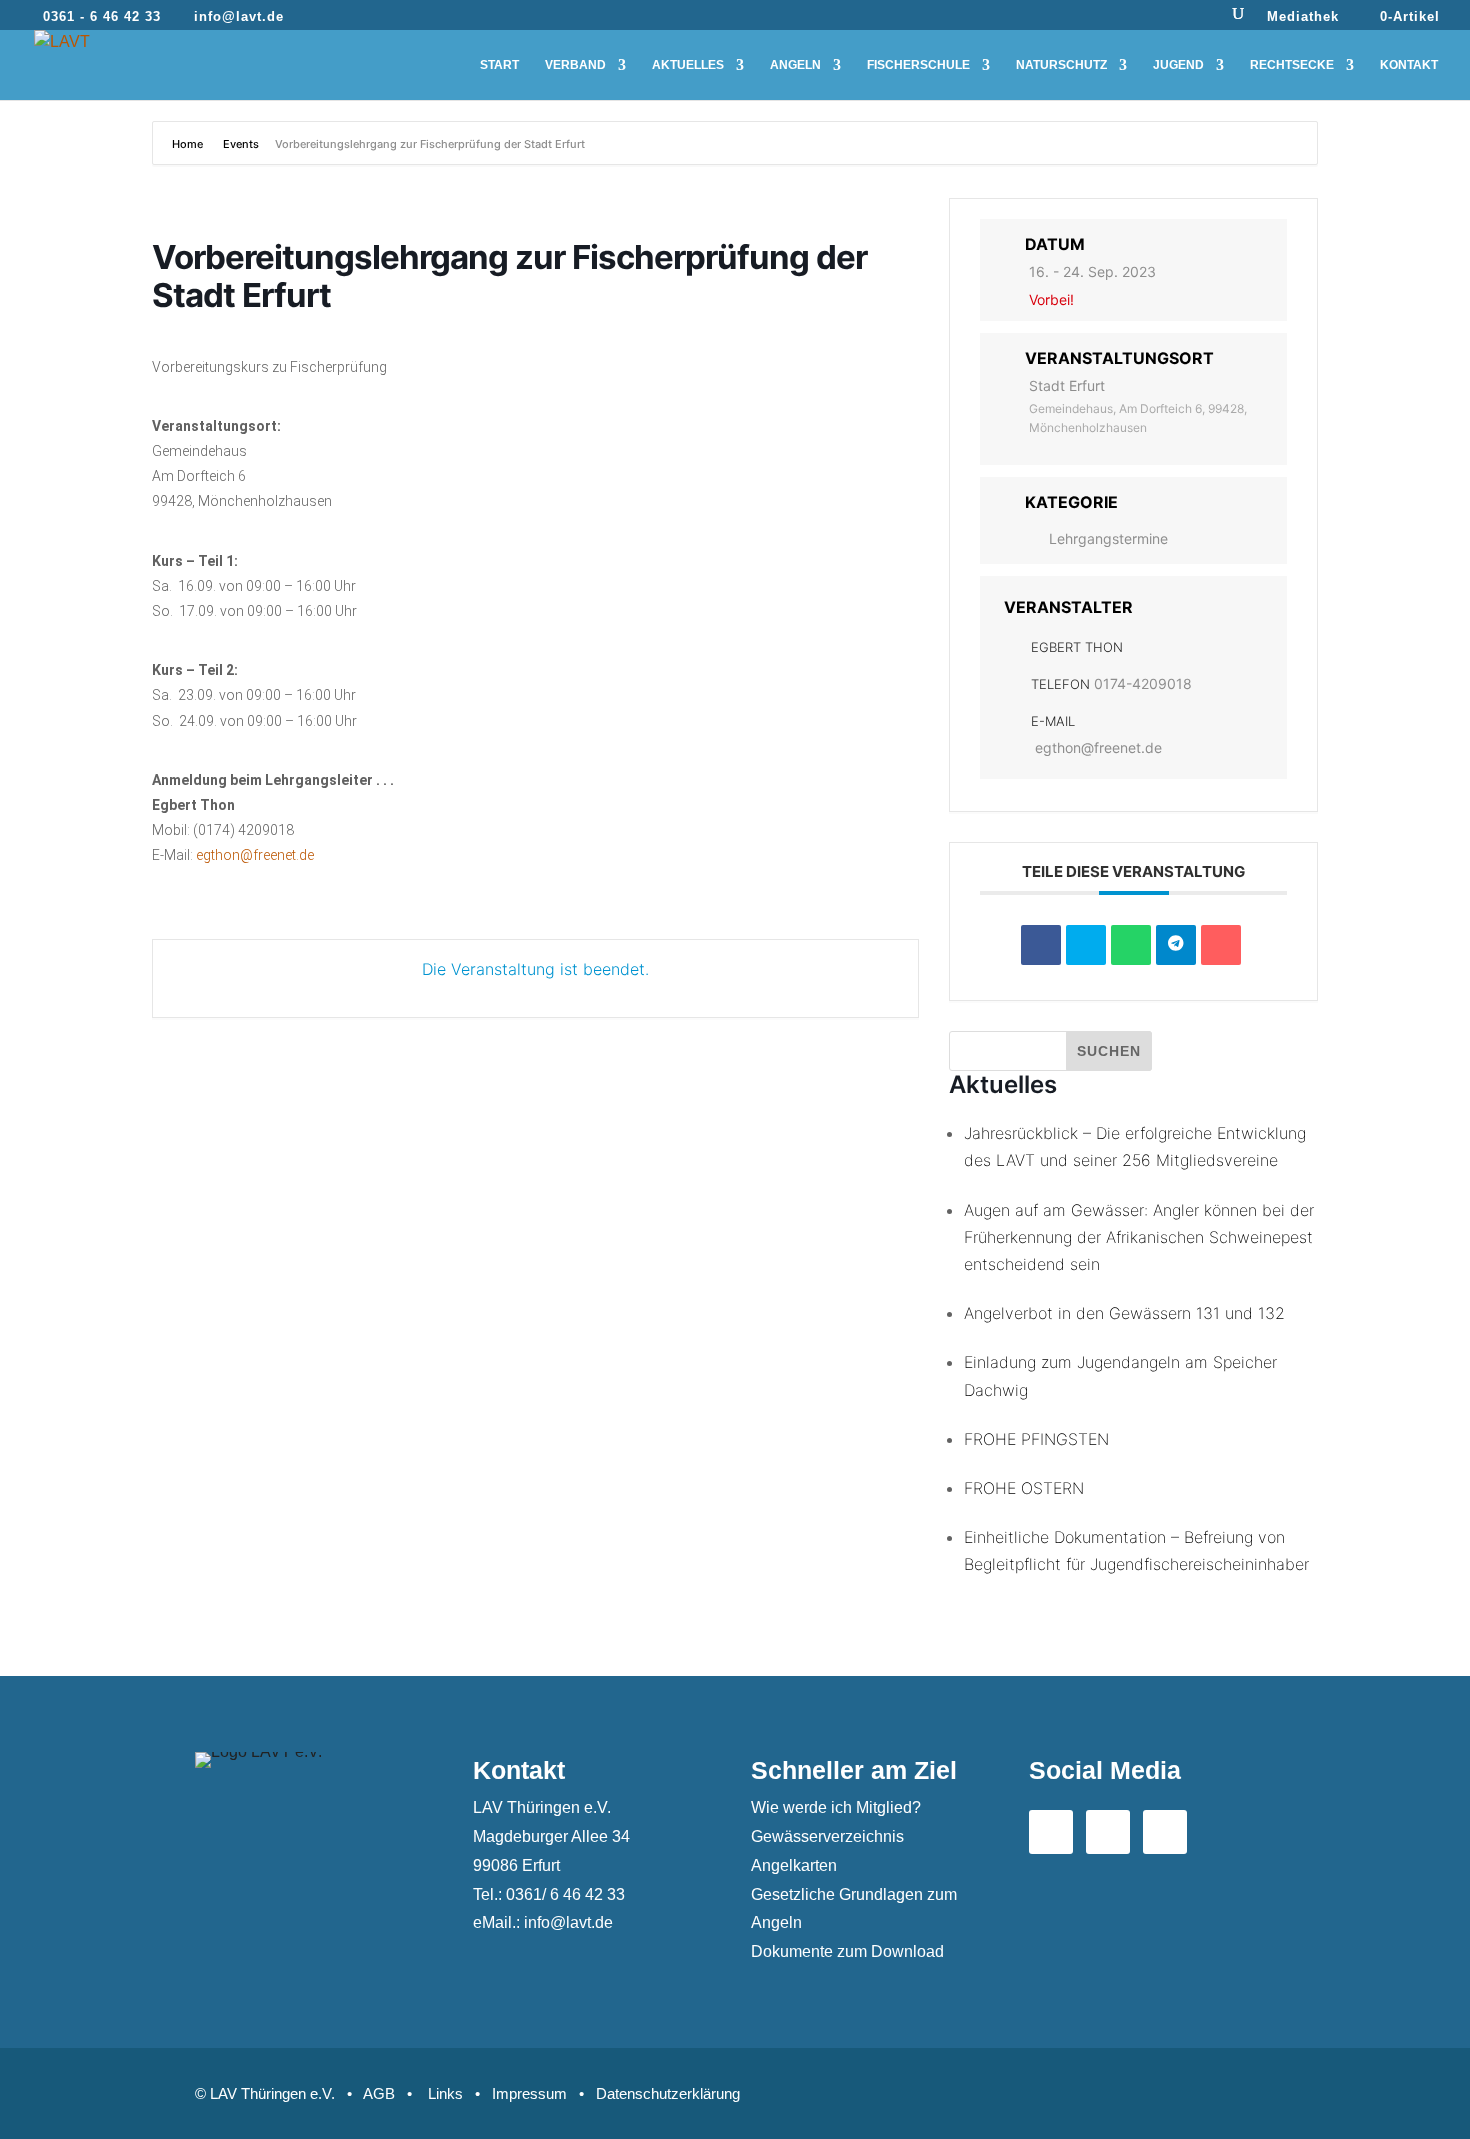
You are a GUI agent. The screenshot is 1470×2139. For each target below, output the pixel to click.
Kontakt (1409, 65)
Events (241, 144)
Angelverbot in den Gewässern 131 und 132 (1124, 1313)
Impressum (529, 2093)
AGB (379, 2093)
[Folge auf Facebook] (1051, 1832)
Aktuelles (688, 65)
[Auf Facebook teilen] (1041, 945)
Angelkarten (794, 1865)
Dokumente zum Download (847, 1951)
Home (189, 144)
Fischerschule (918, 65)
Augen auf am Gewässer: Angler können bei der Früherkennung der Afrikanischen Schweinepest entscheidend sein (1139, 1237)
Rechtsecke (1292, 65)
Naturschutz (1061, 65)
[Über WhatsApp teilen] (1131, 945)
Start (499, 65)
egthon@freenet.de (255, 855)
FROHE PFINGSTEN (1036, 1439)
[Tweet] (1086, 945)
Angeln (795, 65)
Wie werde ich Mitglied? (836, 1807)
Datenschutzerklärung (668, 2093)
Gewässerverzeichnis (827, 1836)
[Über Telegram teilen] (1176, 945)
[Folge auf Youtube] (1108, 1832)
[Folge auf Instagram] (1165, 1832)
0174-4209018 (1143, 683)
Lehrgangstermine (1108, 538)
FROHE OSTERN (1024, 1488)
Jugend (1178, 65)
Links (445, 2093)
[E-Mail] (1221, 945)
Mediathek (1303, 17)
